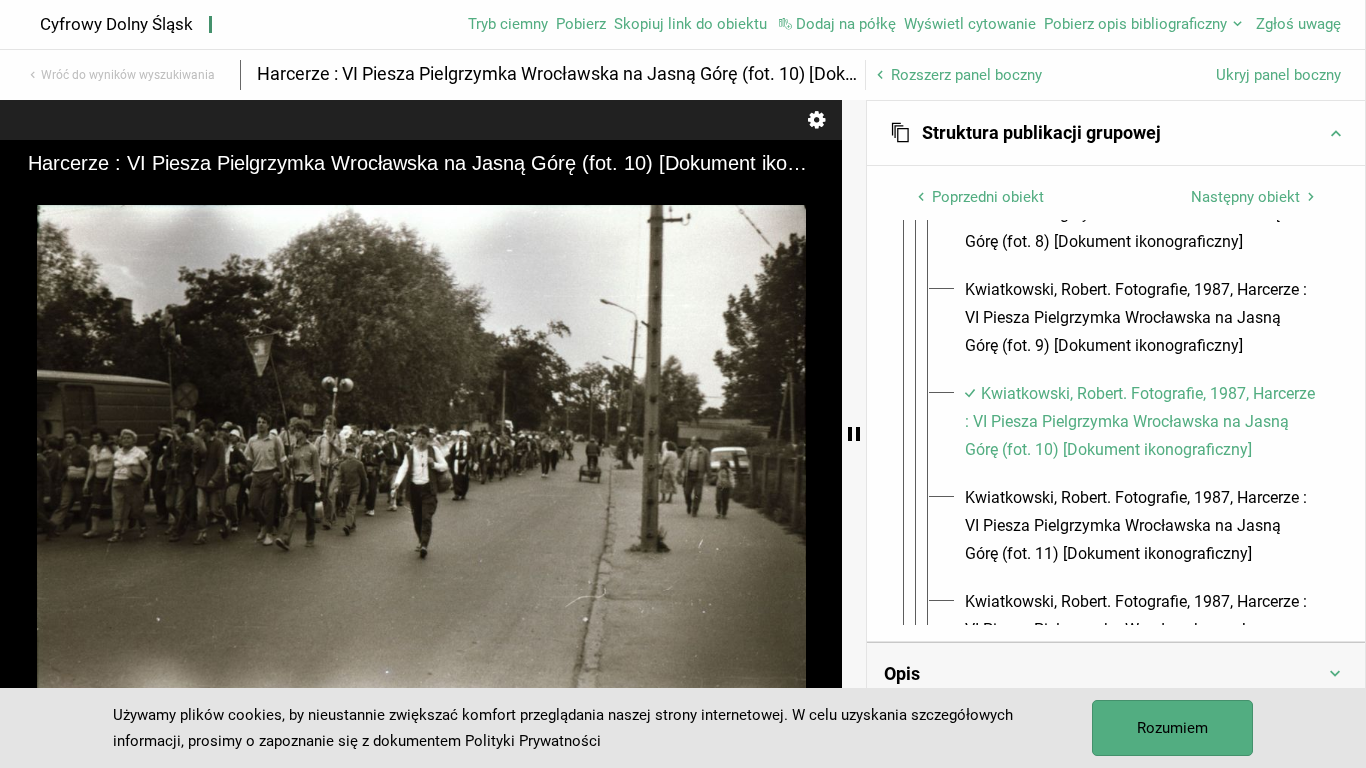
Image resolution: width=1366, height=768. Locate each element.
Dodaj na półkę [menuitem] (846, 24)
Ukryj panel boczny (1278, 75)
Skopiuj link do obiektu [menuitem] (690, 24)
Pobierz (581, 24)
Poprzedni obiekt (988, 197)
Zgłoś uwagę (1298, 24)
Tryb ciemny (508, 24)
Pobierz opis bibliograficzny (1135, 24)
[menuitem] (1140, 318)
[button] (1116, 133)
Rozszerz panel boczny (966, 75)
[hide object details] (854, 434)
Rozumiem (1172, 728)
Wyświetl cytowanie (970, 24)
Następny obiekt (1245, 197)
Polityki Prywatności (533, 741)
